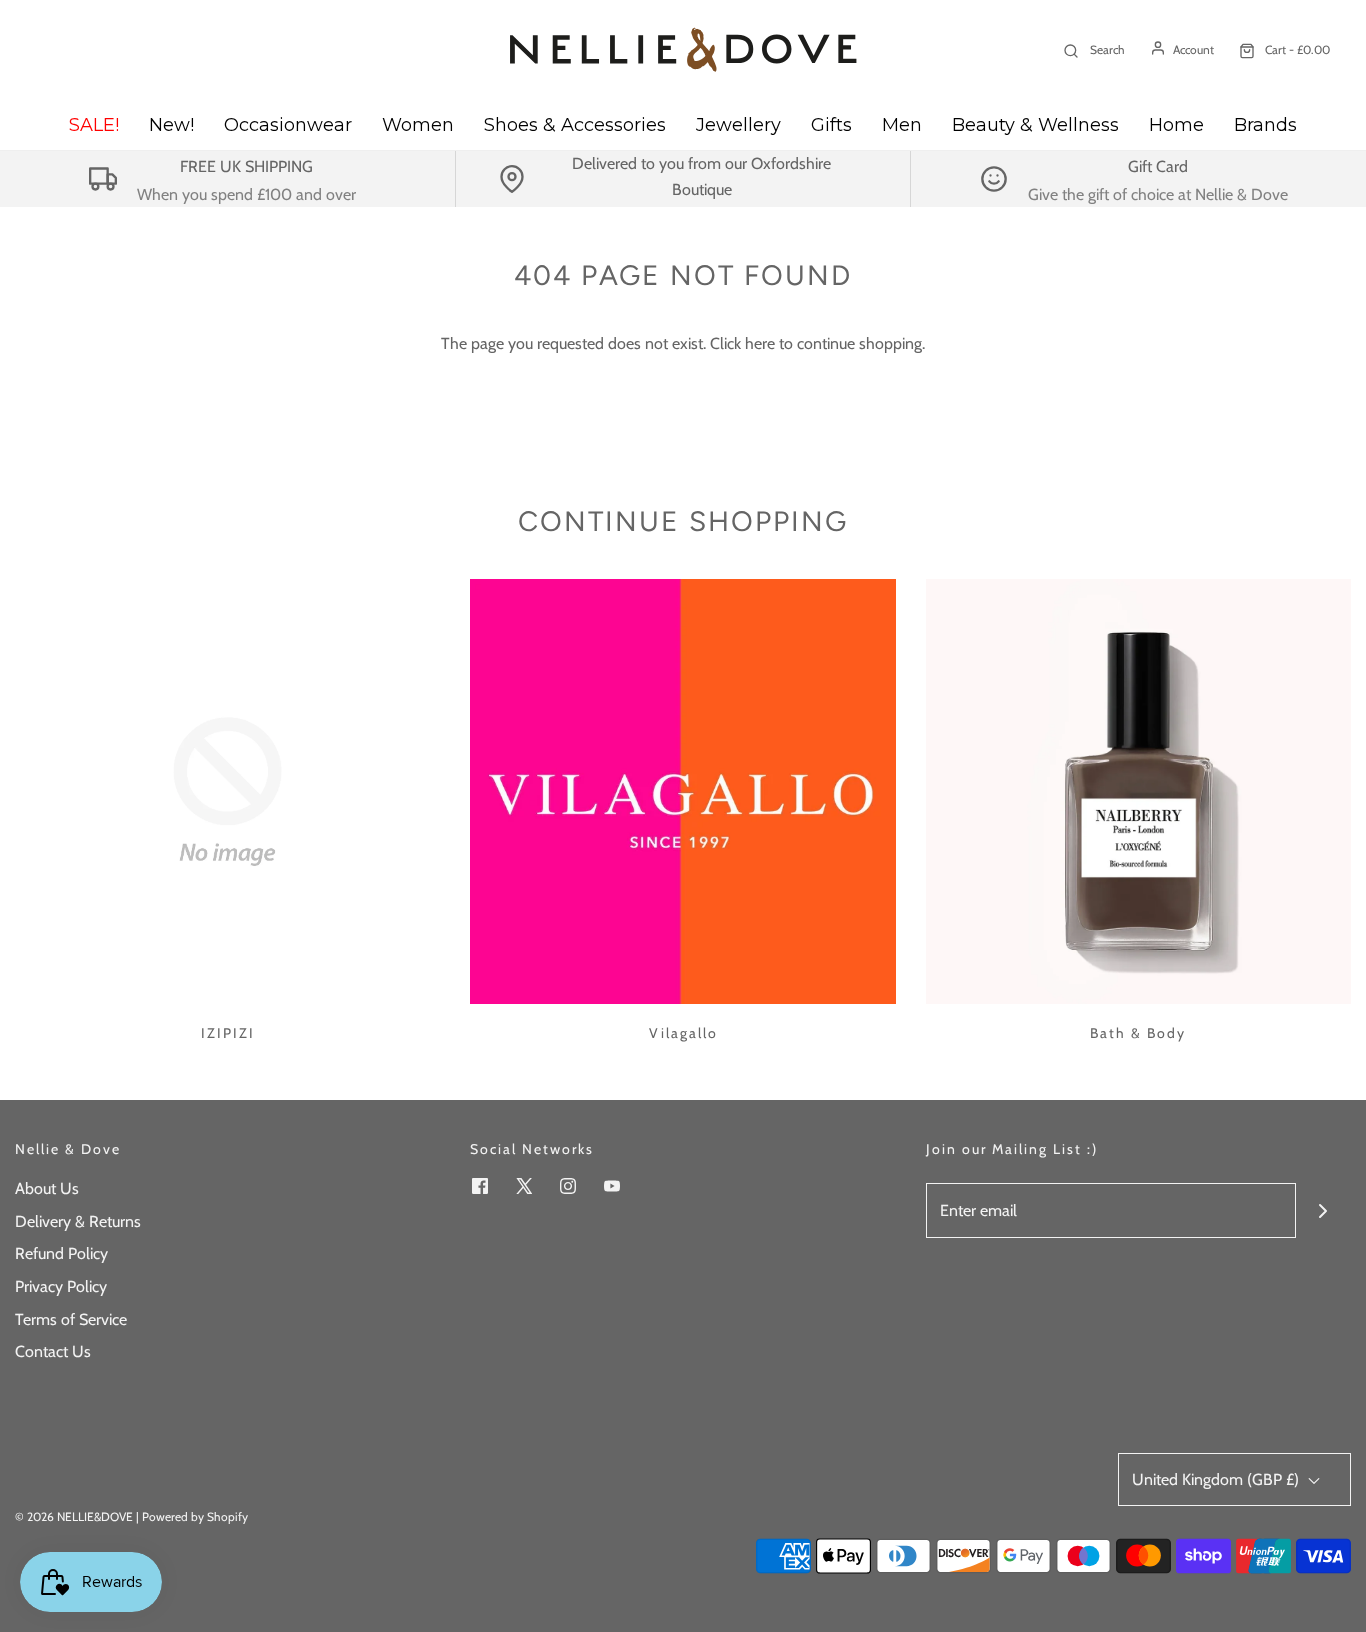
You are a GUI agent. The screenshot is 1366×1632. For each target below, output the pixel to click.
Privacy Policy (61, 1286)
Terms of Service (71, 1319)
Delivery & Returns (78, 1221)
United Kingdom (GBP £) (1217, 1479)
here (760, 343)
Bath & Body (1138, 1033)
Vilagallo (683, 1033)
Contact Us (53, 1351)
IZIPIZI (228, 1033)
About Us (47, 1188)
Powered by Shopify (195, 1516)
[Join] (1323, 1210)
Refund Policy (61, 1253)
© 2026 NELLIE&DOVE (74, 1516)
